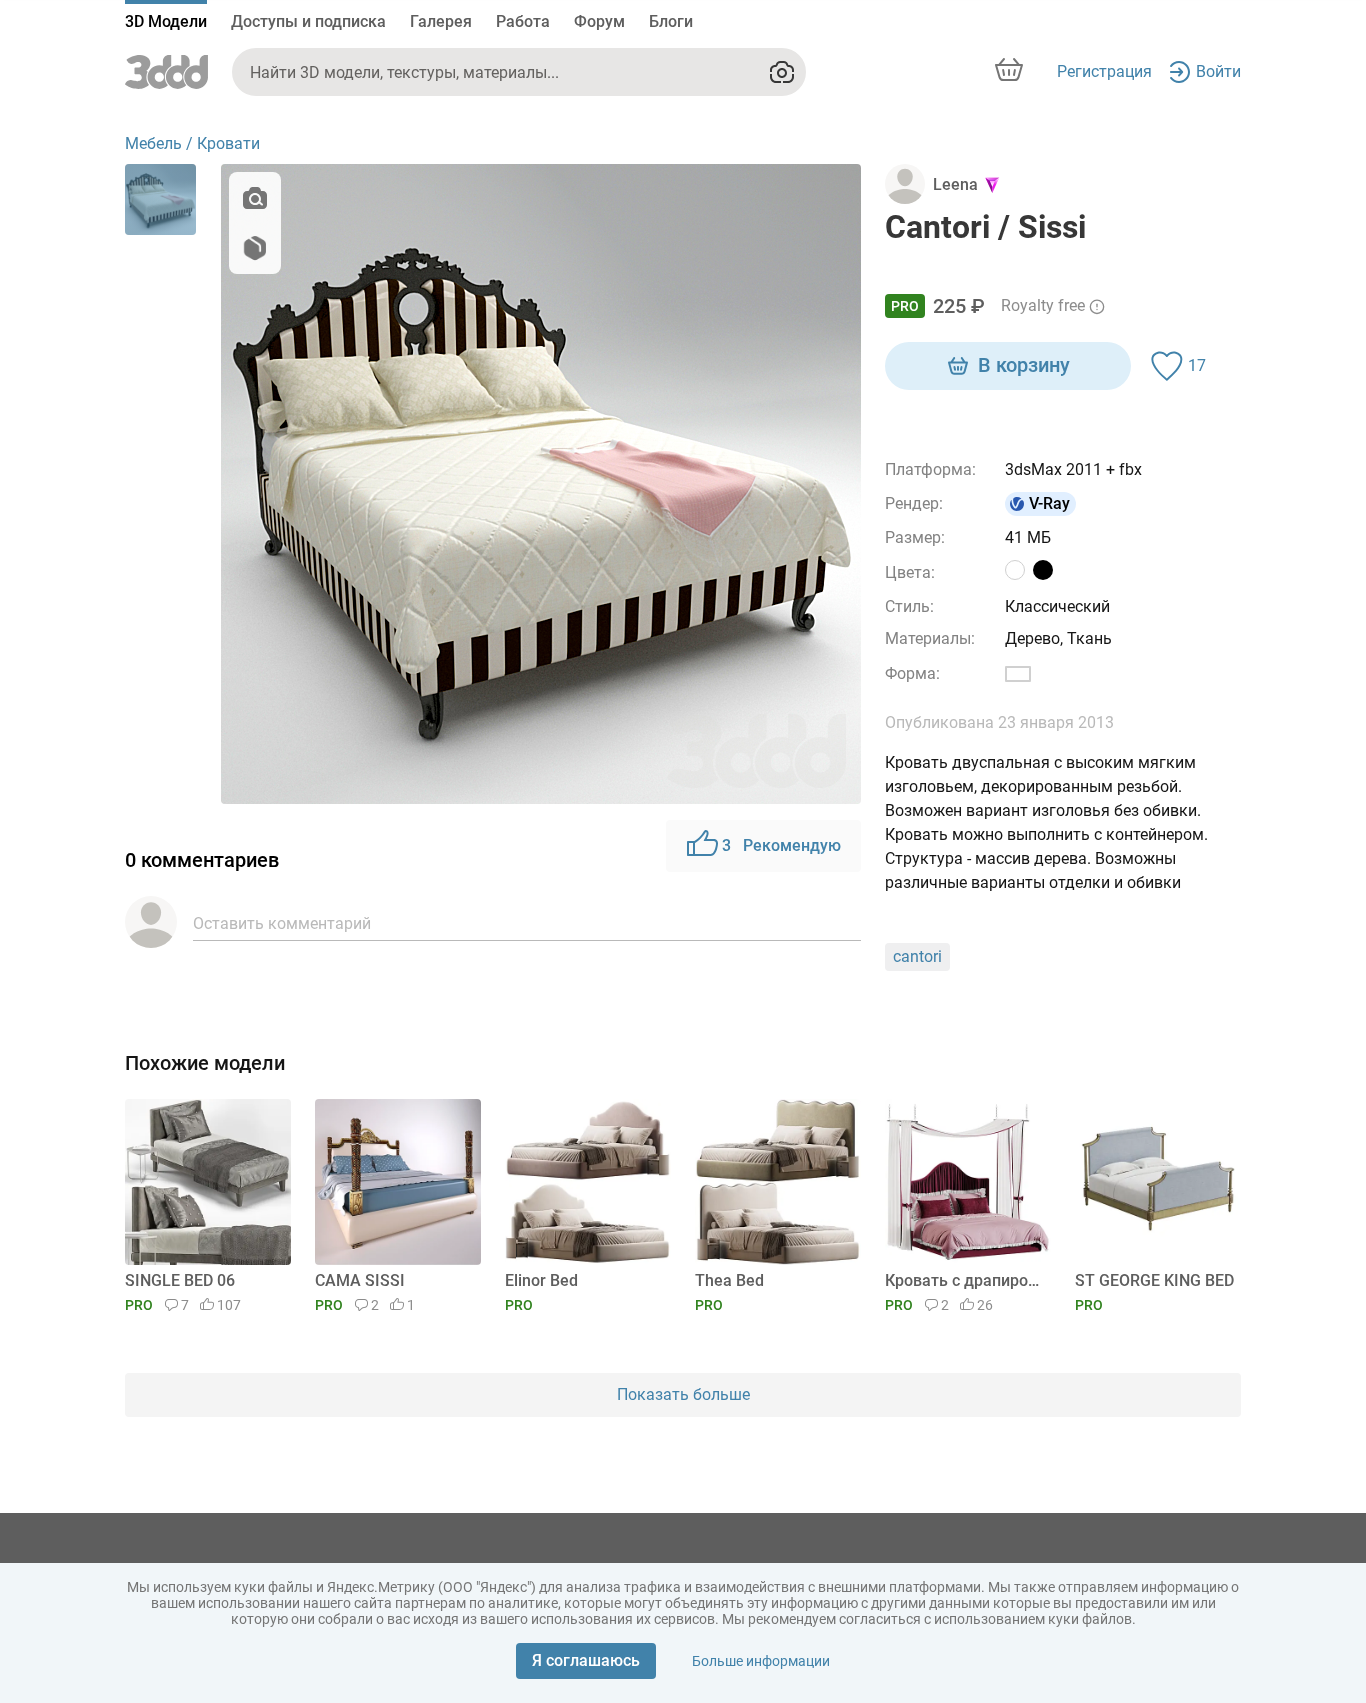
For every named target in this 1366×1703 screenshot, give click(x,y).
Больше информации (761, 1661)
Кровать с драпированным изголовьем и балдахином (964, 1280)
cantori (917, 956)
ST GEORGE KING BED (1154, 1280)
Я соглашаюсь (586, 1660)
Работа (523, 21)
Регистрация (1104, 71)
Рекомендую (781, 845)
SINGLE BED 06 (180, 1280)
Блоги (671, 21)
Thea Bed (729, 1280)
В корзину (1024, 365)
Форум (599, 21)
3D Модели (166, 21)
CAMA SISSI (360, 1280)
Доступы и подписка (308, 21)
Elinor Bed (541, 1280)
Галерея (441, 21)
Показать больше (683, 1394)
